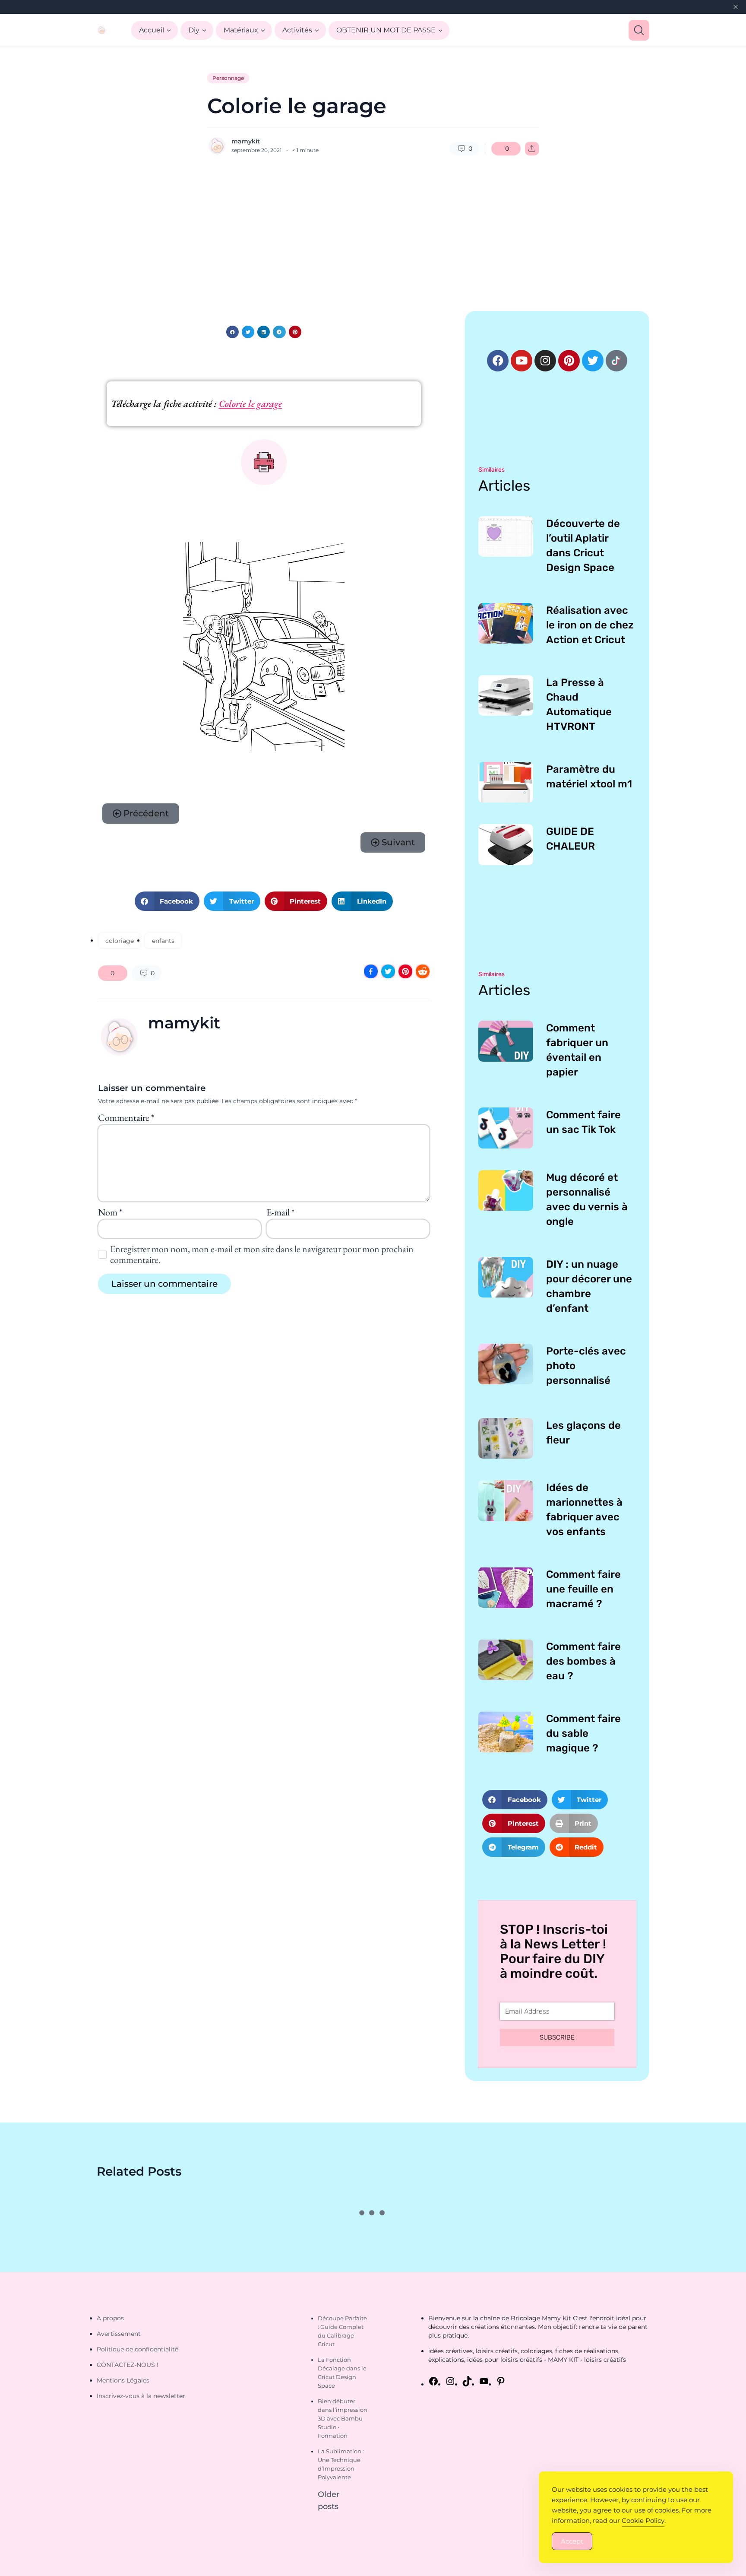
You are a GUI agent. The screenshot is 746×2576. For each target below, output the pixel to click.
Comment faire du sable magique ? (583, 1733)
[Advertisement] (373, 233)
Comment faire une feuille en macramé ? (583, 1589)
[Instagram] (545, 361)
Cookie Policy (643, 2520)
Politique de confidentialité (138, 2349)
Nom (110, 1212)
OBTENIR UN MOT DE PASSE (386, 30)
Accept (572, 2541)
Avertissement (119, 2334)
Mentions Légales (123, 2380)
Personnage (228, 78)
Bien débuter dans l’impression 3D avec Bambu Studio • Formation (343, 2418)
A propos (110, 2318)
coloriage (120, 941)
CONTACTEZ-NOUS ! (128, 2365)
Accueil (152, 30)
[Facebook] (498, 361)
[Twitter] (593, 361)
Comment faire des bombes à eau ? (583, 1661)
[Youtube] (522, 361)
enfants (163, 941)
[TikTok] (467, 2381)
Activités (297, 30)
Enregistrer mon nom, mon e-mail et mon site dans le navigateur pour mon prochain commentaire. (262, 1254)
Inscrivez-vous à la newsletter (141, 2396)
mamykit (246, 141)
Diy (194, 30)
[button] (232, 332)
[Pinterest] (569, 361)
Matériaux (241, 30)
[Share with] (532, 149)
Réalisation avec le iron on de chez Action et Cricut (590, 625)
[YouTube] (484, 2381)
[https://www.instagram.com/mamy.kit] (450, 2381)
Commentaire (126, 1118)
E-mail (280, 1212)
